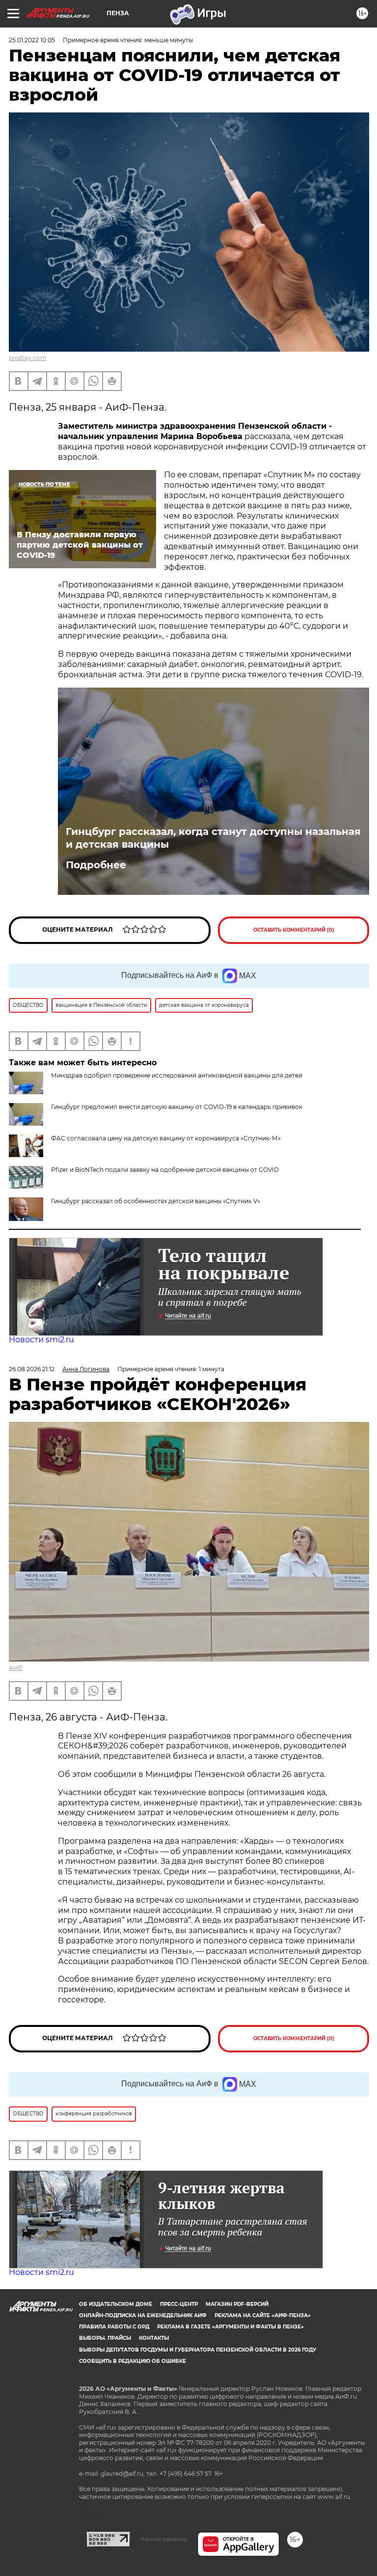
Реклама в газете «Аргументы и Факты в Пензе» (230, 2327)
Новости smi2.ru (41, 1340)
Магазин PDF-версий (237, 2304)
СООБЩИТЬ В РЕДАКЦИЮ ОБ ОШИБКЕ (133, 2361)
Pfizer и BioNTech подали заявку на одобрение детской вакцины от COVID (165, 1170)
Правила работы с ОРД (114, 2327)
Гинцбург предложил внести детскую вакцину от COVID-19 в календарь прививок (177, 1107)
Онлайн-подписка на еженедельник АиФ (143, 2315)
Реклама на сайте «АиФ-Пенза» (263, 2315)
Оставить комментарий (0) (294, 930)
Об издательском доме (116, 2304)
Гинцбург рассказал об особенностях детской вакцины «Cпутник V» (156, 1201)
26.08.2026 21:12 (32, 1369)
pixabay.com (28, 358)
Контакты (154, 2338)
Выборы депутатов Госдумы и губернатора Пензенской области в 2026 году (198, 2350)
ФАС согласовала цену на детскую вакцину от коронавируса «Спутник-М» (166, 1138)
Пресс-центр (179, 2304)
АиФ (16, 1668)
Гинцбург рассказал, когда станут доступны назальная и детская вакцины (213, 838)
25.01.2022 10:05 (32, 40)
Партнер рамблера (164, 2539)
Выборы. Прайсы (105, 2338)
